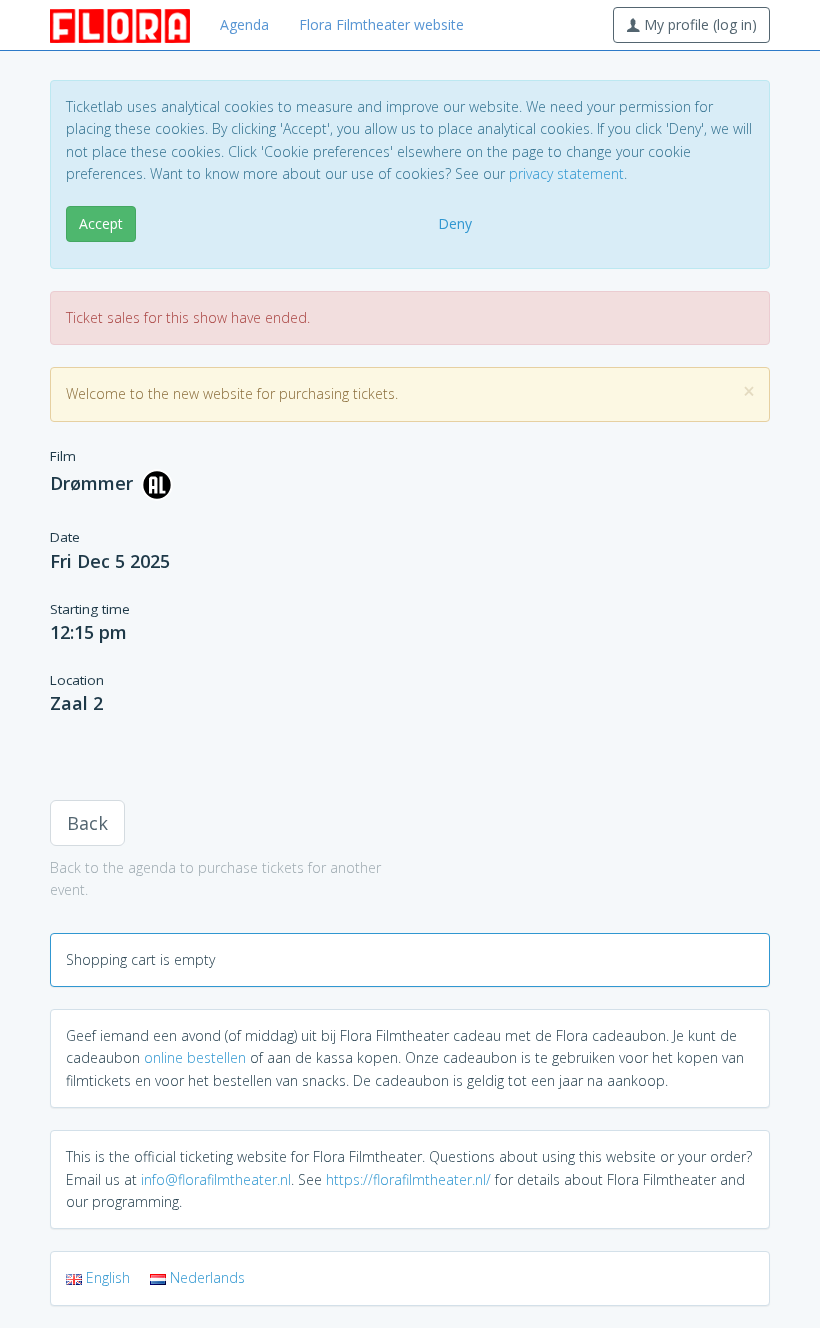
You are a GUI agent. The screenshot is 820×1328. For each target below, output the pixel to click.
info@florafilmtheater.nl (216, 1179)
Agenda (244, 24)
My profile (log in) (698, 24)
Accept (101, 223)
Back (87, 823)
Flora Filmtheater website (381, 24)
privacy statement (566, 173)
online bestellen (195, 1057)
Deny (455, 223)
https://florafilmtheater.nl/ (408, 1179)
